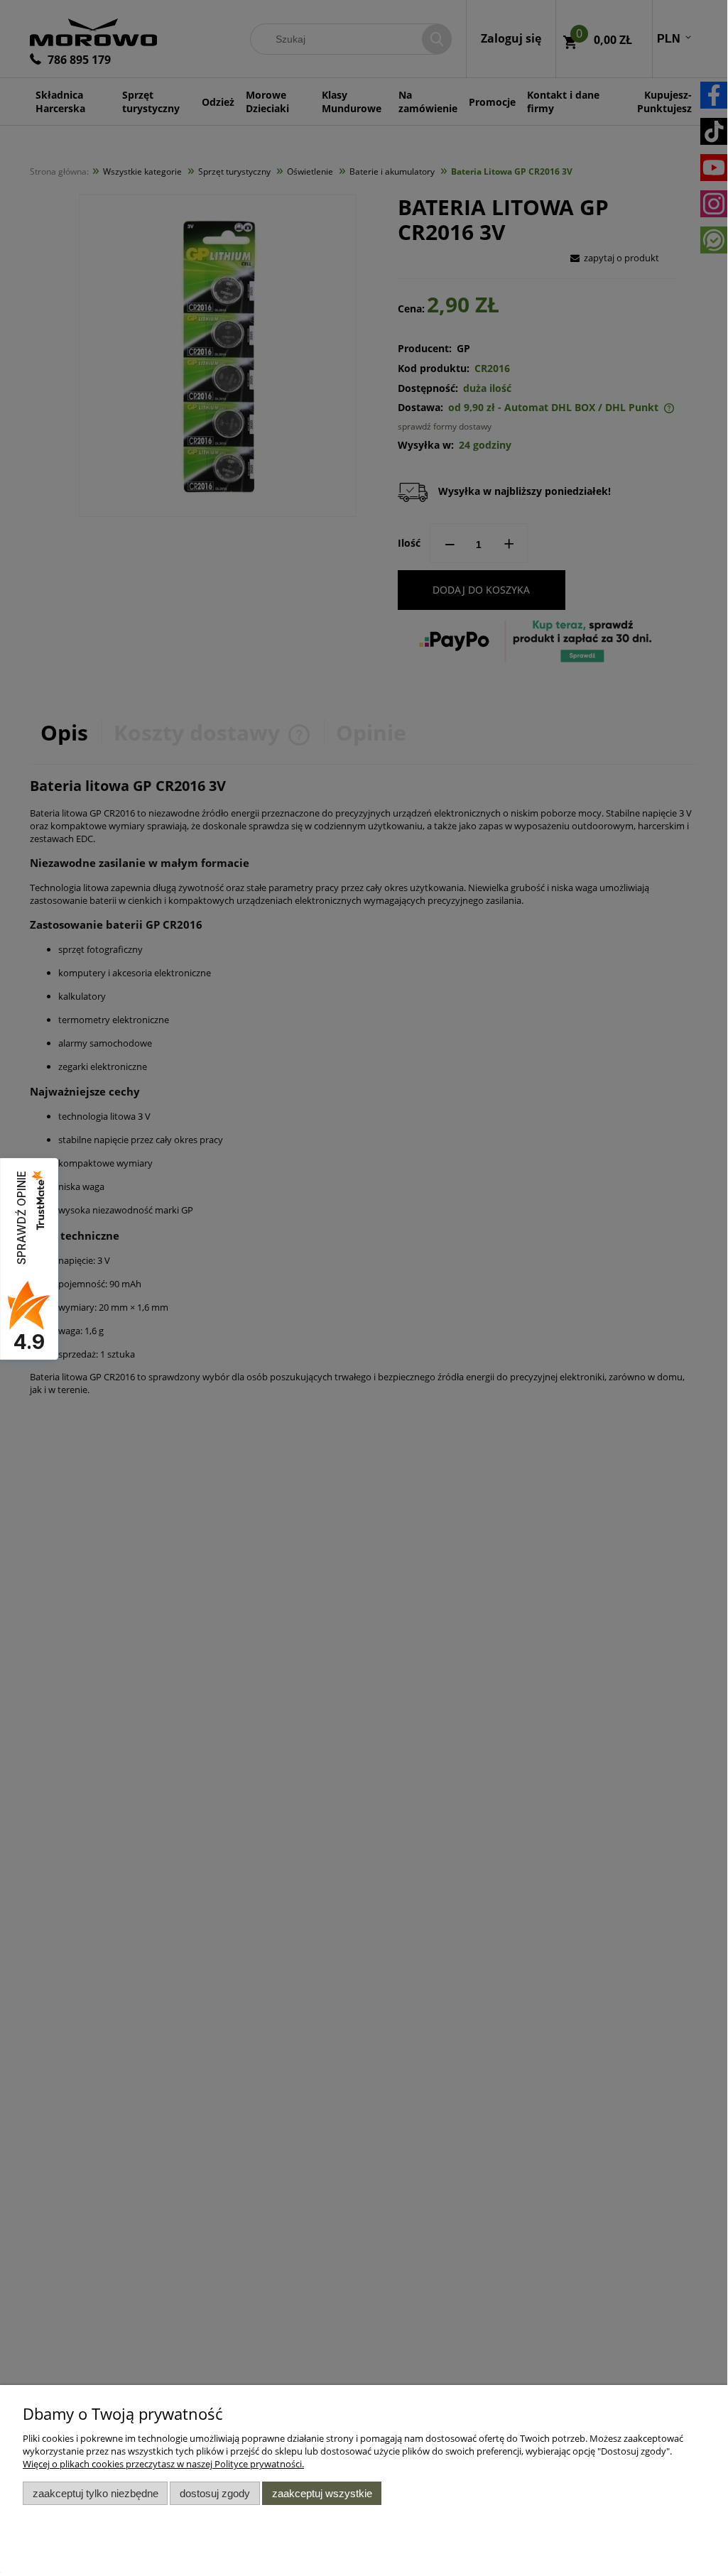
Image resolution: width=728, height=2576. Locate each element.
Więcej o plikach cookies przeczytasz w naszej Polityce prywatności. (163, 2464)
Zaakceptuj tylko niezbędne (96, 2493)
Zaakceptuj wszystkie (322, 2493)
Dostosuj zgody (215, 2493)
